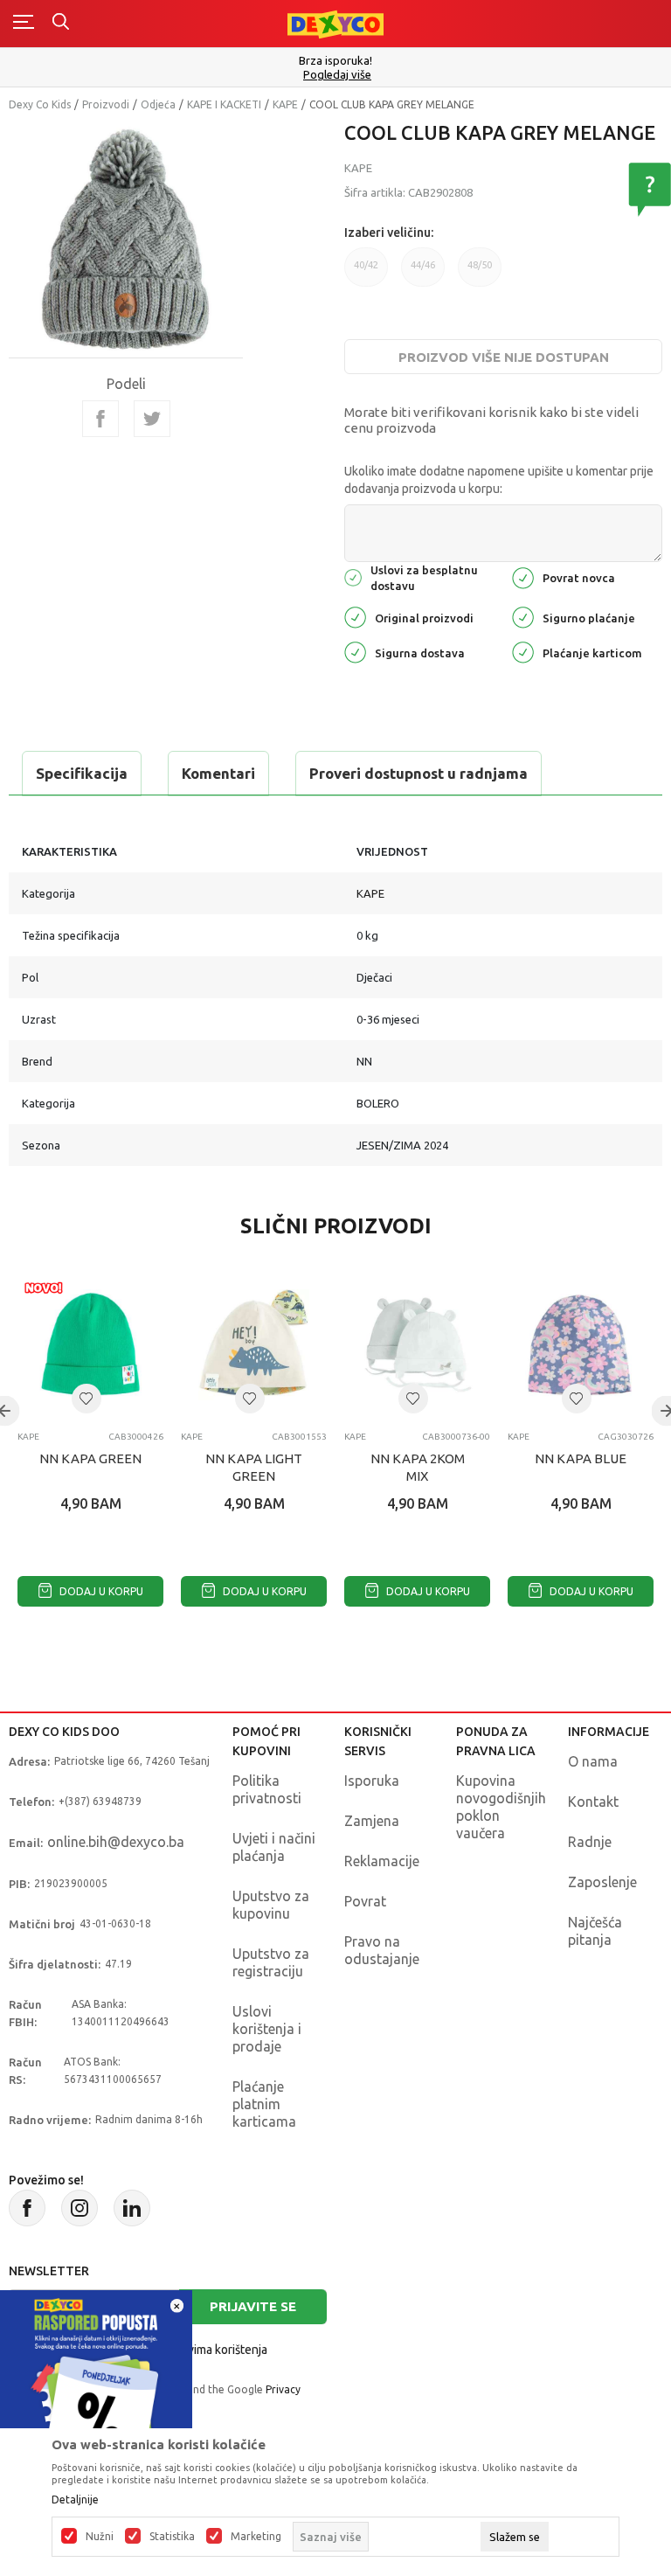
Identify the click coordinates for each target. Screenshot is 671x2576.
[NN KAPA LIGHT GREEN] (254, 1345)
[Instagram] (80, 2208)
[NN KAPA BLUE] (581, 1345)
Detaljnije (75, 2500)
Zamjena (372, 1821)
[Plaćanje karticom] (523, 651)
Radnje (590, 1842)
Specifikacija (82, 773)
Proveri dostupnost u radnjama (419, 773)
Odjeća (158, 104)
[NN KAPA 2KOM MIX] (417, 1345)
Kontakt (593, 1802)
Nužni (100, 2537)
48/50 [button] (480, 265)
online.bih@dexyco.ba (116, 1842)
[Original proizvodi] (355, 616)
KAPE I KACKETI (224, 104)
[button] (86, 1399)
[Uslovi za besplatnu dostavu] (353, 576)
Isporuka (372, 1781)
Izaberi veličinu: (389, 233)
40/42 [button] (366, 265)
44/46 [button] (423, 265)
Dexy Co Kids (40, 104)
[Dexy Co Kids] (335, 23)
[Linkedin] (132, 2208)
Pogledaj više (337, 75)
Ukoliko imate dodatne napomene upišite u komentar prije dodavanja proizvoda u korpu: (499, 480)
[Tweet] (152, 419)
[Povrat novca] (523, 576)
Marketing (256, 2537)
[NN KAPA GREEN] (90, 1345)
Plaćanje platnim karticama (264, 2104)
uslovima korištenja (216, 2350)
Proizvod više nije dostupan (504, 357)
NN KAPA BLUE (581, 1458)
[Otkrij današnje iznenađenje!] (96, 2385)
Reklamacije (382, 1861)
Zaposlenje (602, 1882)
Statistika (172, 2537)
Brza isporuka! (335, 60)
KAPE (285, 104)
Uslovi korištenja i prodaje (267, 2029)
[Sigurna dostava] (355, 651)
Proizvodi (106, 104)
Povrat (365, 1901)
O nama (593, 1761)
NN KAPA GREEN (90, 1458)
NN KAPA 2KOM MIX (418, 1467)
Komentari (218, 773)
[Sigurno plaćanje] (523, 616)
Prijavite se (253, 2306)
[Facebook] (100, 419)
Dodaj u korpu (100, 1591)
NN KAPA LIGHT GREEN (254, 1467)
